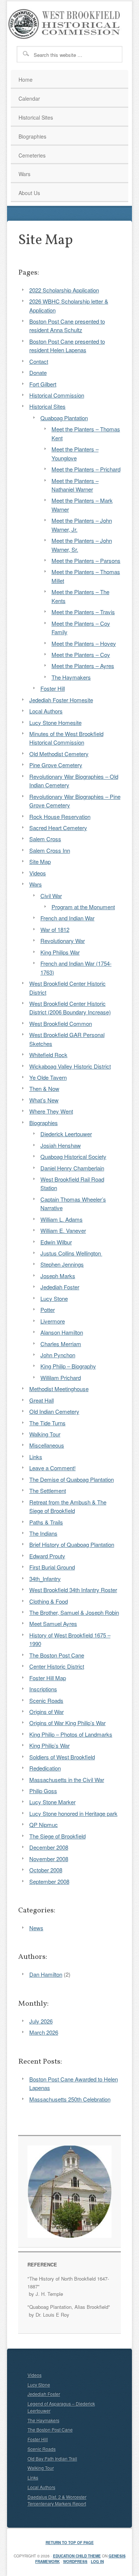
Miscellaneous (47, 1445)
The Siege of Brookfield (57, 1836)
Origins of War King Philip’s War (67, 1723)
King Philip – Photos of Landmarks (71, 1734)
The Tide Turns (47, 1423)
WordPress (75, 2562)
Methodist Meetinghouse (59, 1389)
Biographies (44, 1123)
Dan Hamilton (46, 1974)
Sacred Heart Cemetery (58, 828)
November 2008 (49, 1859)
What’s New (44, 1100)
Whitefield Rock (48, 1055)
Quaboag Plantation (64, 418)
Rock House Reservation (60, 816)
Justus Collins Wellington (71, 1253)
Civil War (51, 896)
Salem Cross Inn (50, 850)
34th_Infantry (45, 1579)
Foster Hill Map (48, 1678)
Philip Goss (43, 1791)
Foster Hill (53, 688)
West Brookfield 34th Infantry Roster (73, 1590)
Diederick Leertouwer (66, 1134)
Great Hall (42, 1400)
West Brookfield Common (61, 1023)
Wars (36, 884)
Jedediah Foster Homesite (61, 700)
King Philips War (60, 952)
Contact (39, 361)
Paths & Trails (46, 1522)
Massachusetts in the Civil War (67, 1780)
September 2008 (49, 1881)
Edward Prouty (47, 1556)
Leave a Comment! (52, 1468)
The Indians (43, 1533)
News (36, 1928)
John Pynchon (58, 1355)
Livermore (53, 1321)
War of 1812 (55, 929)
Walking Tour (45, 1434)
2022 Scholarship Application (64, 290)
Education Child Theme (77, 2556)
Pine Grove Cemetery (56, 765)
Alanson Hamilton (62, 1332)
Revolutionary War (63, 941)
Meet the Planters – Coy (81, 654)
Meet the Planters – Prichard (86, 469)
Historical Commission (57, 395)
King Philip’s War (49, 1745)
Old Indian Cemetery (54, 1411)
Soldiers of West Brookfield (62, 1757)
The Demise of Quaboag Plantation (72, 1479)
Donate (38, 372)
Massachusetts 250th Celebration (70, 2099)
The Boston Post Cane (57, 1655)
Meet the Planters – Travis (83, 612)
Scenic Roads (46, 1700)
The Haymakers (71, 677)
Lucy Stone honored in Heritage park (73, 1813)
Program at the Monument (83, 907)
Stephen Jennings (62, 1264)
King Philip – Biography (68, 1366)
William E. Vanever (63, 1230)
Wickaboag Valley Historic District (70, 1066)
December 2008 (49, 1847)
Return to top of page (70, 2543)
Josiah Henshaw (61, 1145)
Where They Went (51, 1111)
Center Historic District (57, 1666)
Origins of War (47, 1712)
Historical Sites (47, 406)
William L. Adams (62, 1219)
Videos (38, 873)
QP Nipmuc (44, 1825)
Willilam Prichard (61, 1378)
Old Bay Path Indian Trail (52, 2458)
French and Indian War (67, 918)
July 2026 (41, 2021)
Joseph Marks (58, 1276)
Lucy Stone (54, 1298)
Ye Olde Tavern (48, 1077)
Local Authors (46, 711)
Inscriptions (43, 1689)
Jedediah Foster (60, 1287)
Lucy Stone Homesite (55, 722)
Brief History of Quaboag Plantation (72, 1544)
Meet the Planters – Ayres (83, 666)
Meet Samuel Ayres (53, 1624)
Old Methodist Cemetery (59, 754)
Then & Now (44, 1088)
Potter (48, 1310)
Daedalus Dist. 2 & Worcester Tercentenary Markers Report (57, 2500)
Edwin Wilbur (56, 1242)
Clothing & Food (49, 1601)
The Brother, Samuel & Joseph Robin (74, 1612)
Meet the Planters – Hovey (84, 643)
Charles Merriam (61, 1344)
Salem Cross (45, 839)
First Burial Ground (52, 1567)
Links (36, 1457)
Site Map (40, 861)
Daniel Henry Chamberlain (72, 1168)
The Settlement (48, 1490)
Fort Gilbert (43, 384)
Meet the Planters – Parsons (86, 560)
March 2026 (44, 2032)
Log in (97, 2562)
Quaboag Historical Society (73, 1156)
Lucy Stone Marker (52, 1802)
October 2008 (46, 1870)
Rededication (45, 1768)
